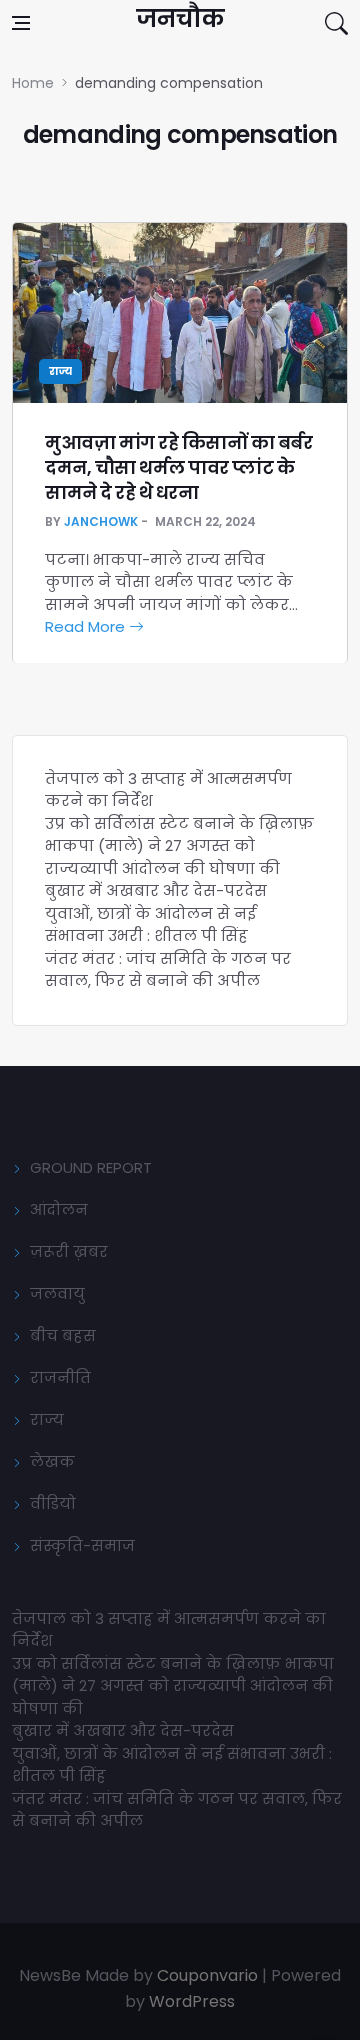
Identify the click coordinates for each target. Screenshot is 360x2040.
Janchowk (101, 521)
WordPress (192, 2001)
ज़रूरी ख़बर (69, 1251)
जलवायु (57, 1293)
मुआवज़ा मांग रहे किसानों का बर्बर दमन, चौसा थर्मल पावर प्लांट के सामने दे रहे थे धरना (178, 467)
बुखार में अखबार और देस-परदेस (156, 890)
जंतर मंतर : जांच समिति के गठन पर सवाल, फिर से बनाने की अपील (168, 970)
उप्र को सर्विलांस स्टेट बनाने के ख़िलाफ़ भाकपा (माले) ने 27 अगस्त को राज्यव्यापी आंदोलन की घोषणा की (179, 846)
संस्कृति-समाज (82, 1545)
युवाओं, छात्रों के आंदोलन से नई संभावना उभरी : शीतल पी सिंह (150, 925)
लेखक (52, 1461)
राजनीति (60, 1377)
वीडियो (53, 1503)
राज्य (60, 371)
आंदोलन (59, 1209)
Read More (87, 626)
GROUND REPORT (91, 1167)
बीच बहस (63, 1335)
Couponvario (207, 1975)
